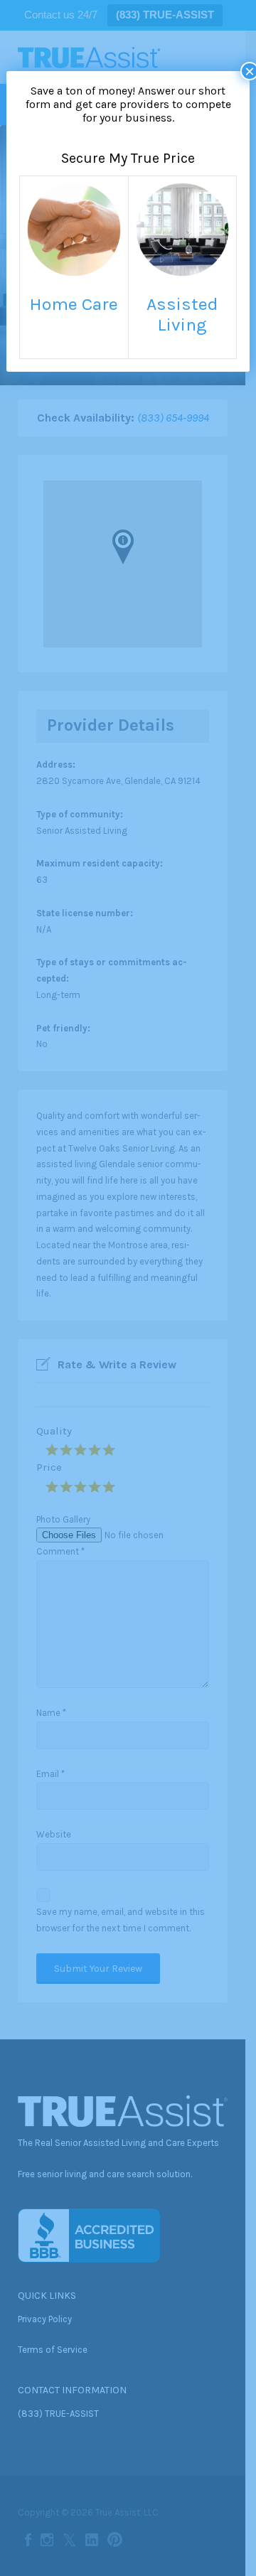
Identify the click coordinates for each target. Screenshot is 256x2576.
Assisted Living (182, 314)
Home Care (74, 304)
